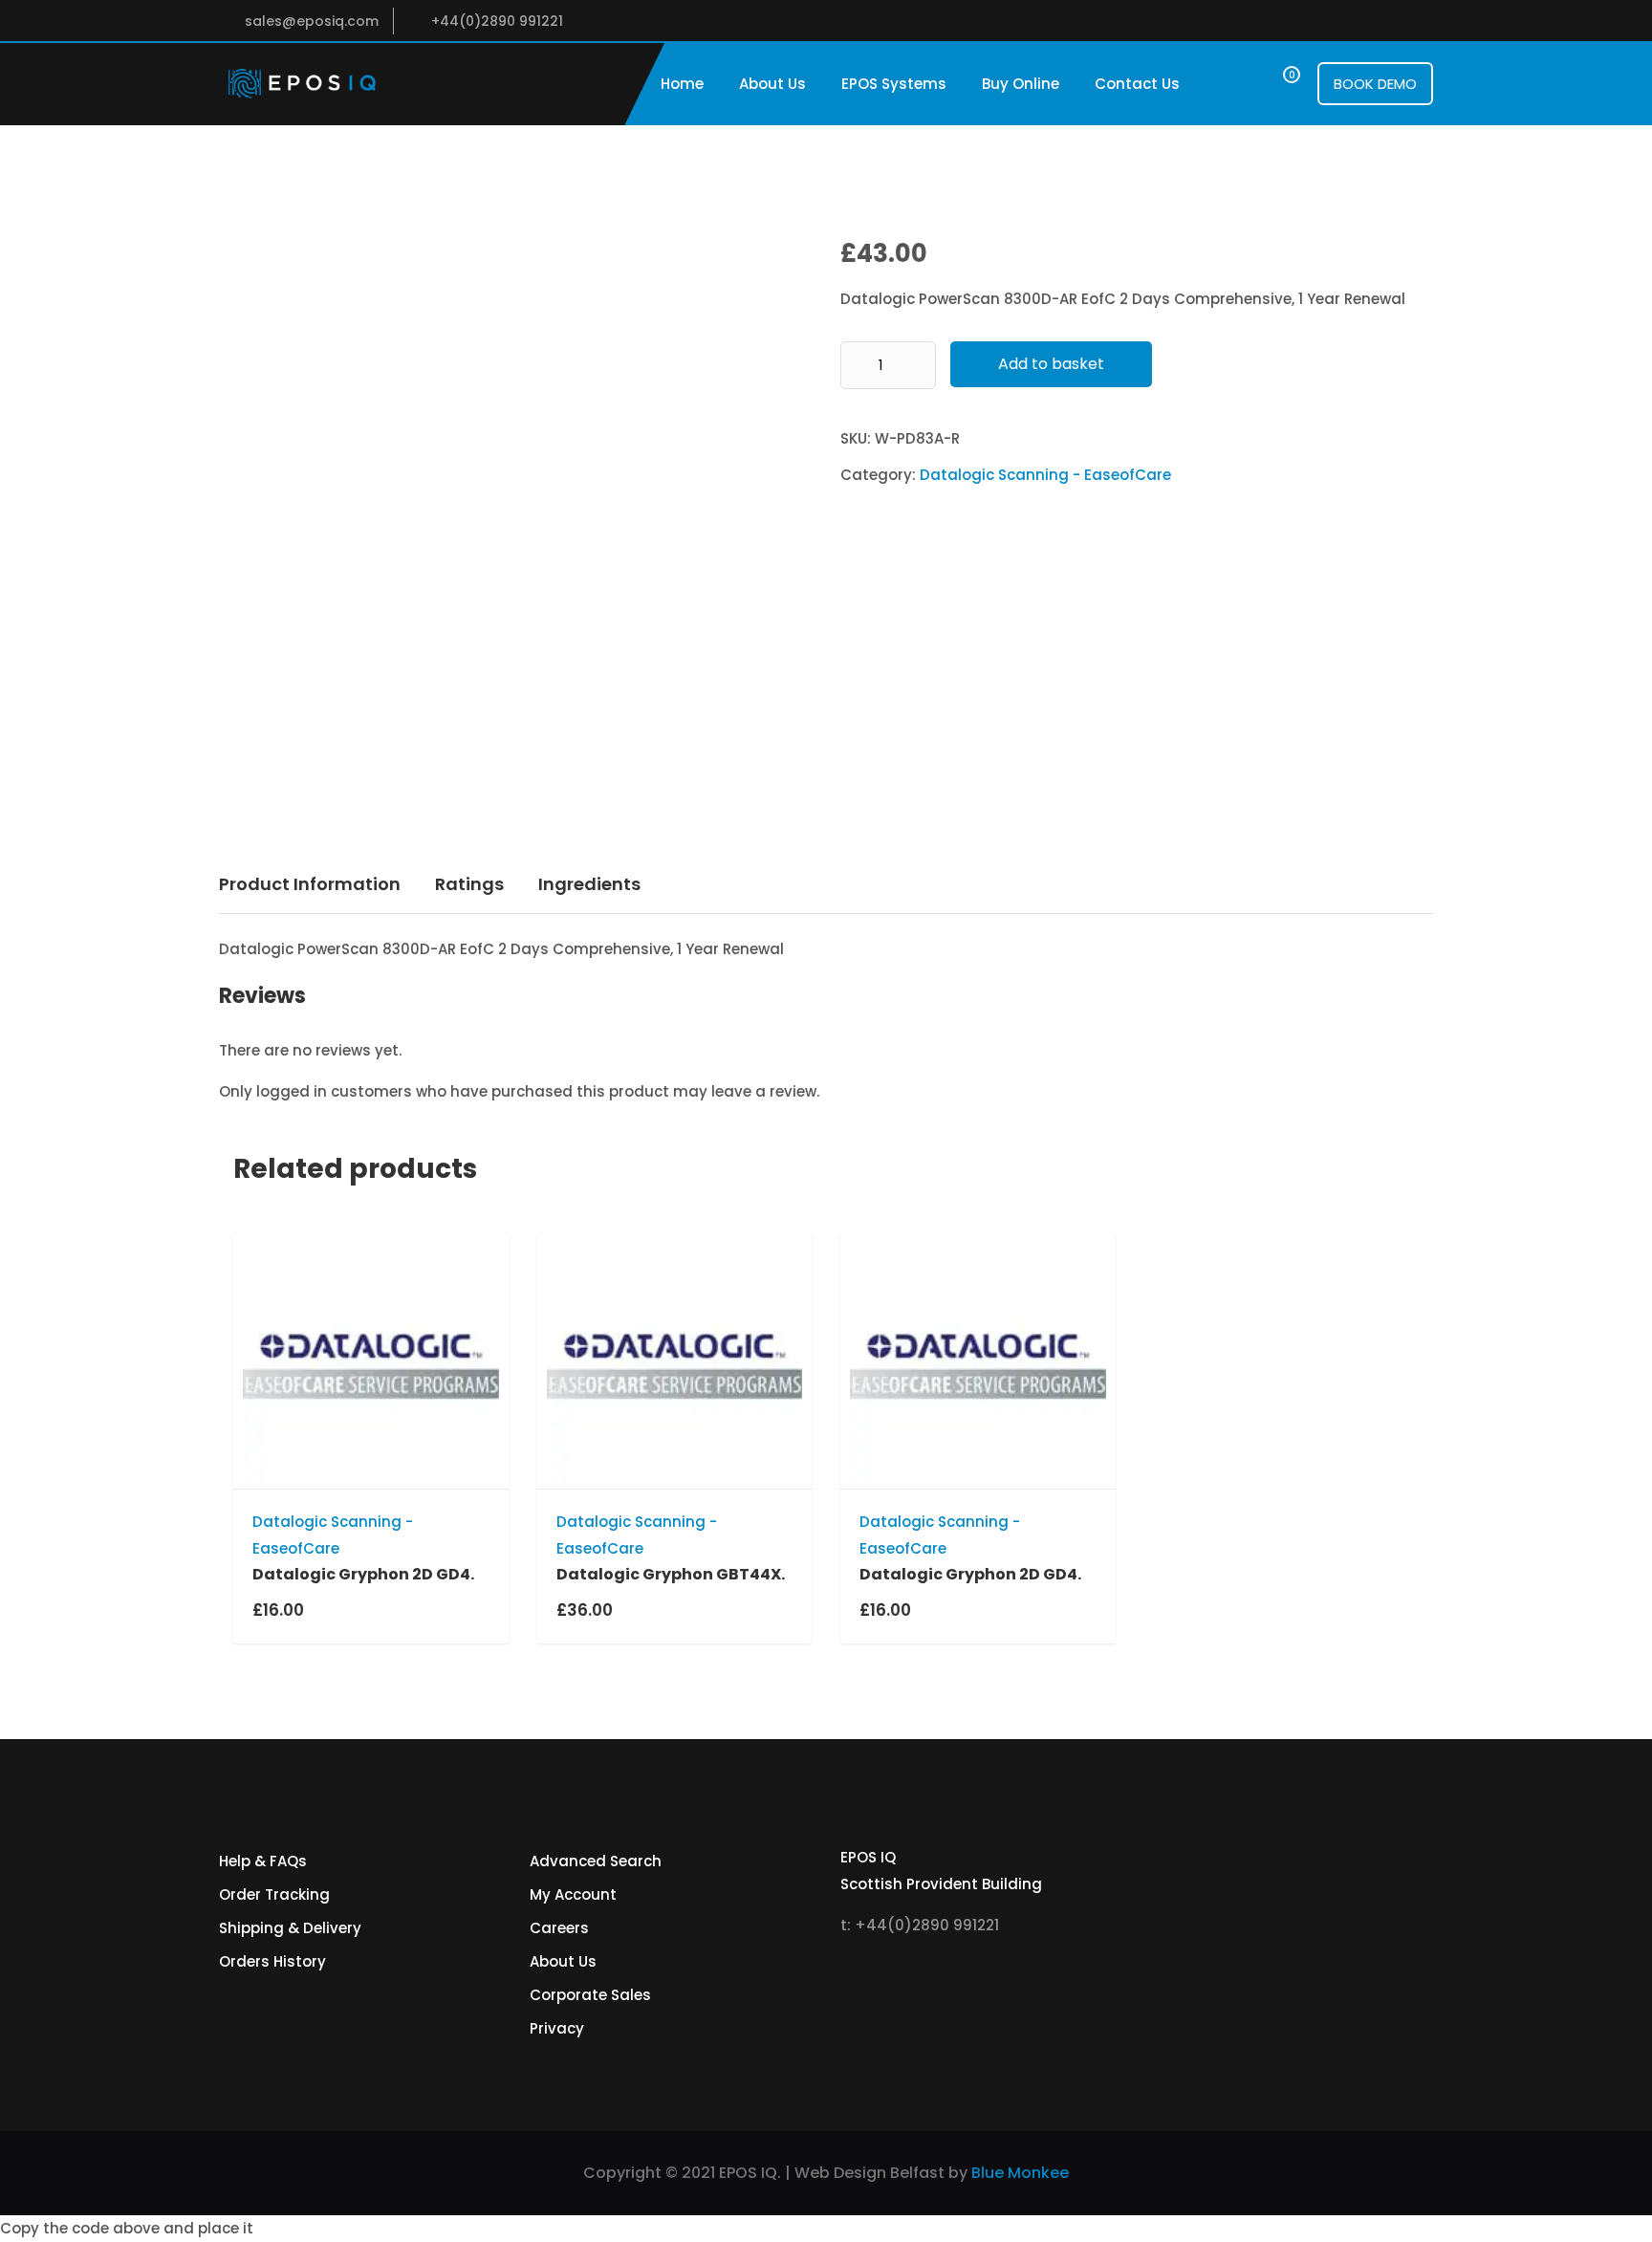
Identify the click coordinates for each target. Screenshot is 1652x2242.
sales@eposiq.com (312, 21)
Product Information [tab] (310, 884)
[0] (1274, 84)
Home (682, 84)
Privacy (557, 2028)
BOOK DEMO (1375, 84)
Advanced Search (596, 1861)
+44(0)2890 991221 (497, 21)
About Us (772, 84)
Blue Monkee (1020, 2173)
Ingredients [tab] (589, 884)
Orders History (272, 1961)
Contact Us (1137, 84)
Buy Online (1021, 84)
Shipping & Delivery (290, 1928)
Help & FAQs (263, 1861)
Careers (559, 1928)
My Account (573, 1894)
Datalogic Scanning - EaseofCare (1045, 475)
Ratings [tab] (469, 884)
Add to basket (1051, 364)
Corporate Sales (590, 1995)
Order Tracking (274, 1894)
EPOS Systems (894, 84)
